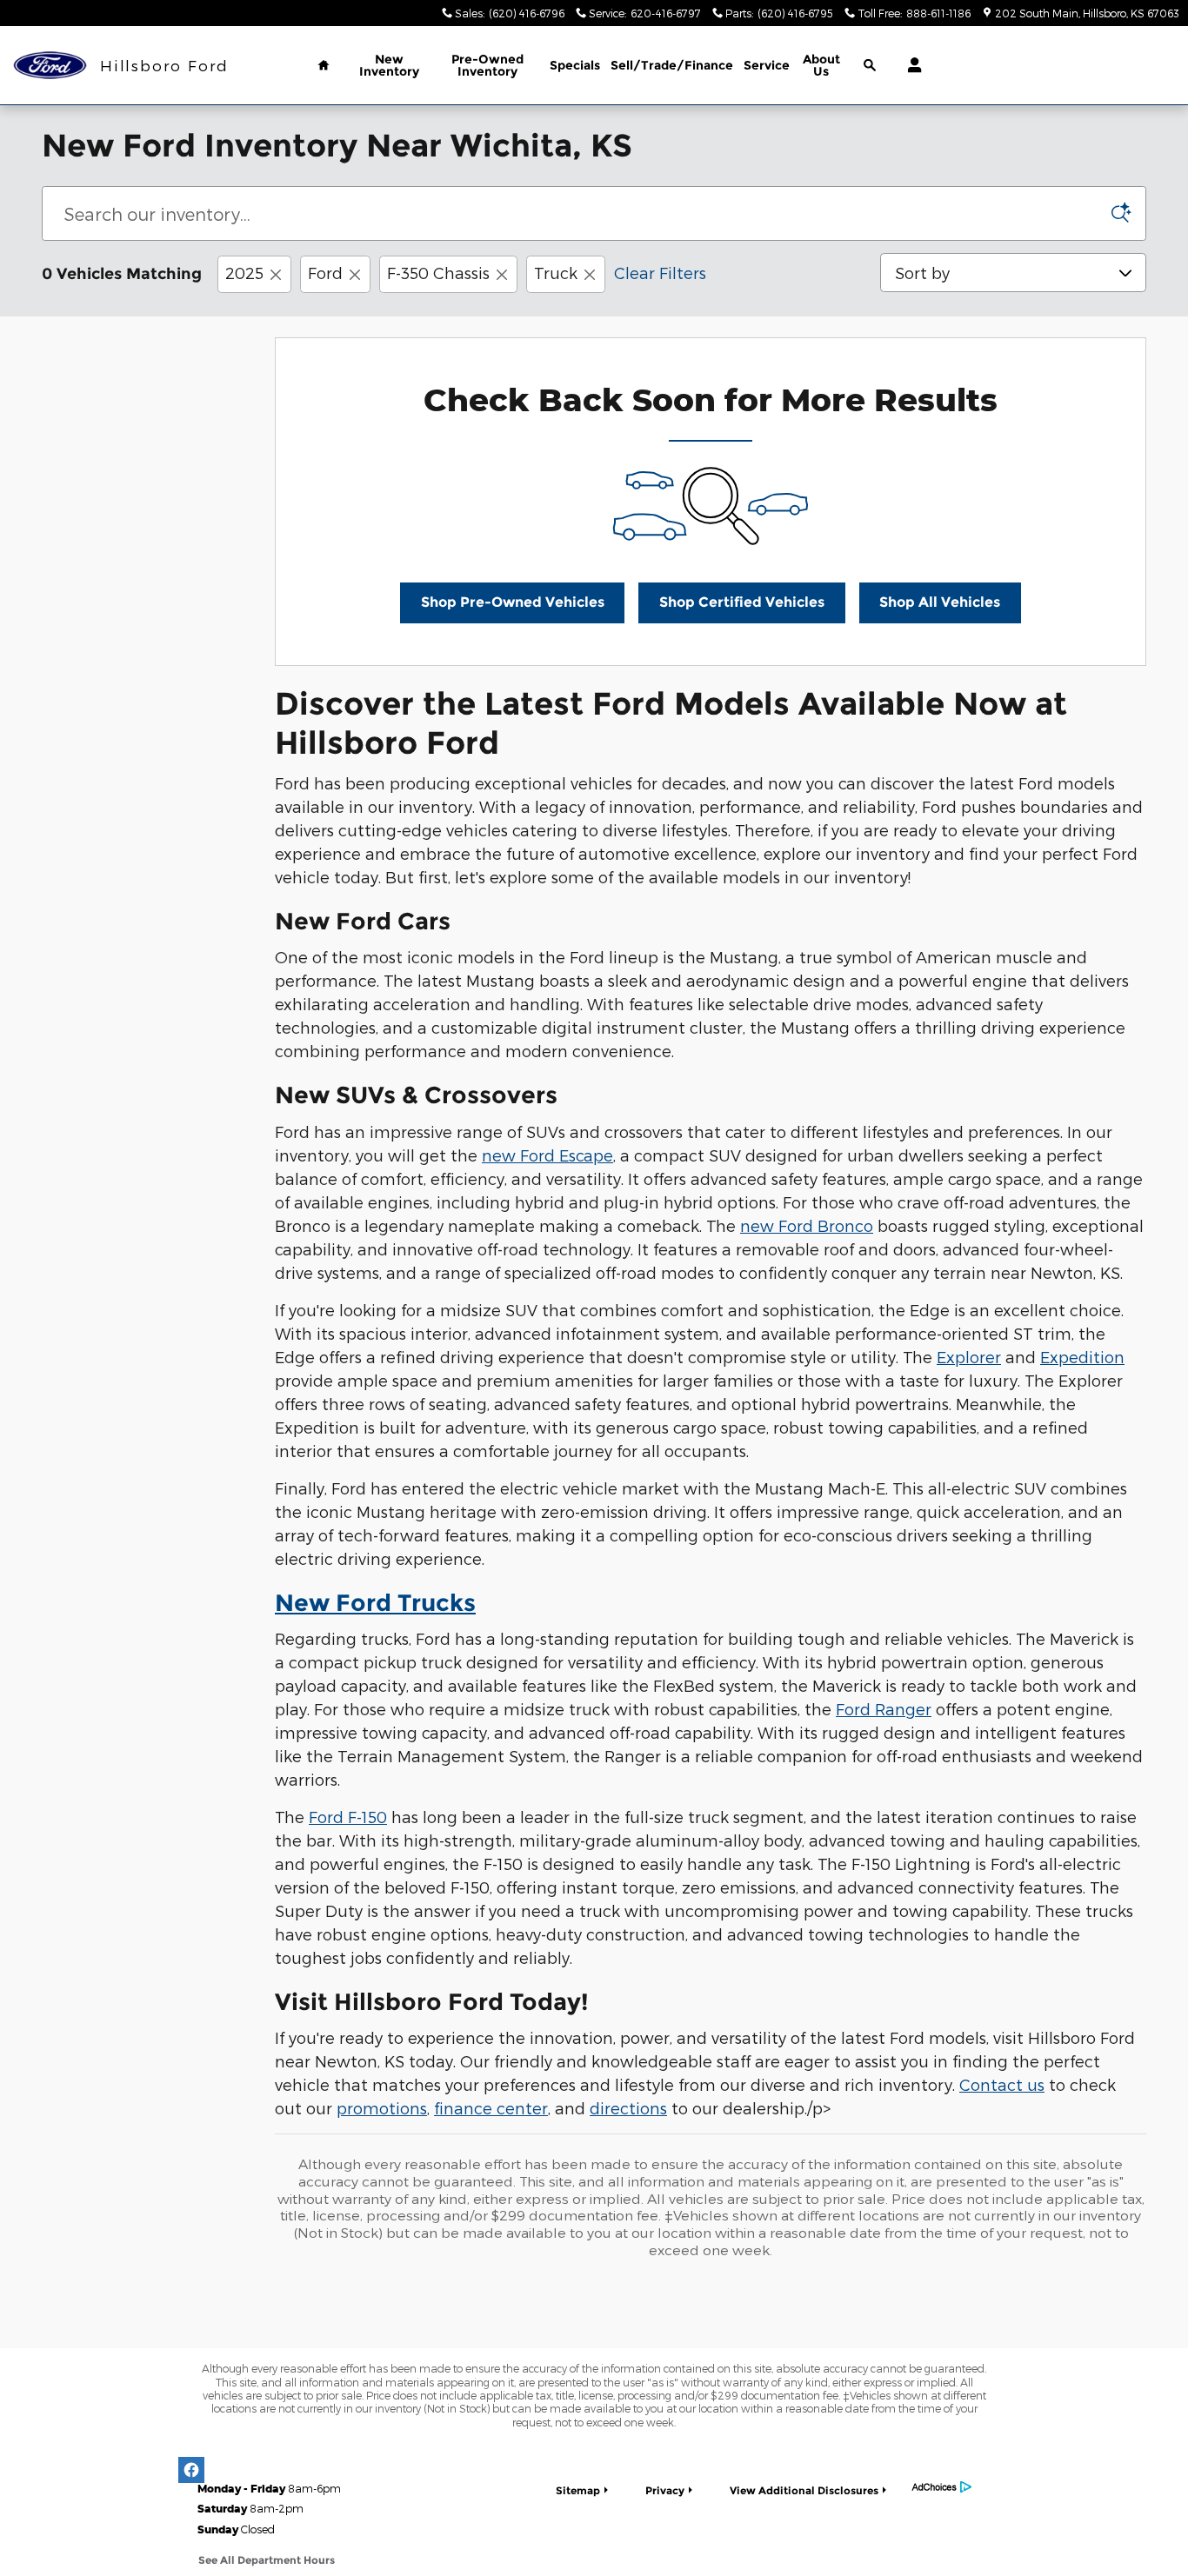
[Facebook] (191, 2470)
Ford (325, 273)
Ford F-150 (348, 1817)
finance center (491, 2108)
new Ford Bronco (807, 1225)
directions (628, 2108)
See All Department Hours (267, 2560)
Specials (575, 65)
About (821, 65)
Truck (556, 273)
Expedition (1082, 1357)
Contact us (1002, 2084)
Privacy (665, 2490)
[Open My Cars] (910, 65)
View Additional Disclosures (804, 2490)
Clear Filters (660, 273)
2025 (244, 273)
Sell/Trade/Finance (672, 65)
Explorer (969, 1357)
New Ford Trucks (375, 1603)
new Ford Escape (547, 1155)
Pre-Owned (487, 65)
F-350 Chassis (438, 273)
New (389, 65)
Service (767, 65)
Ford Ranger (884, 1709)
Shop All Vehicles (940, 602)
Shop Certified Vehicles (742, 602)
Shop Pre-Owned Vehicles (513, 602)
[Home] (50, 66)
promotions (382, 2108)
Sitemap (578, 2490)
